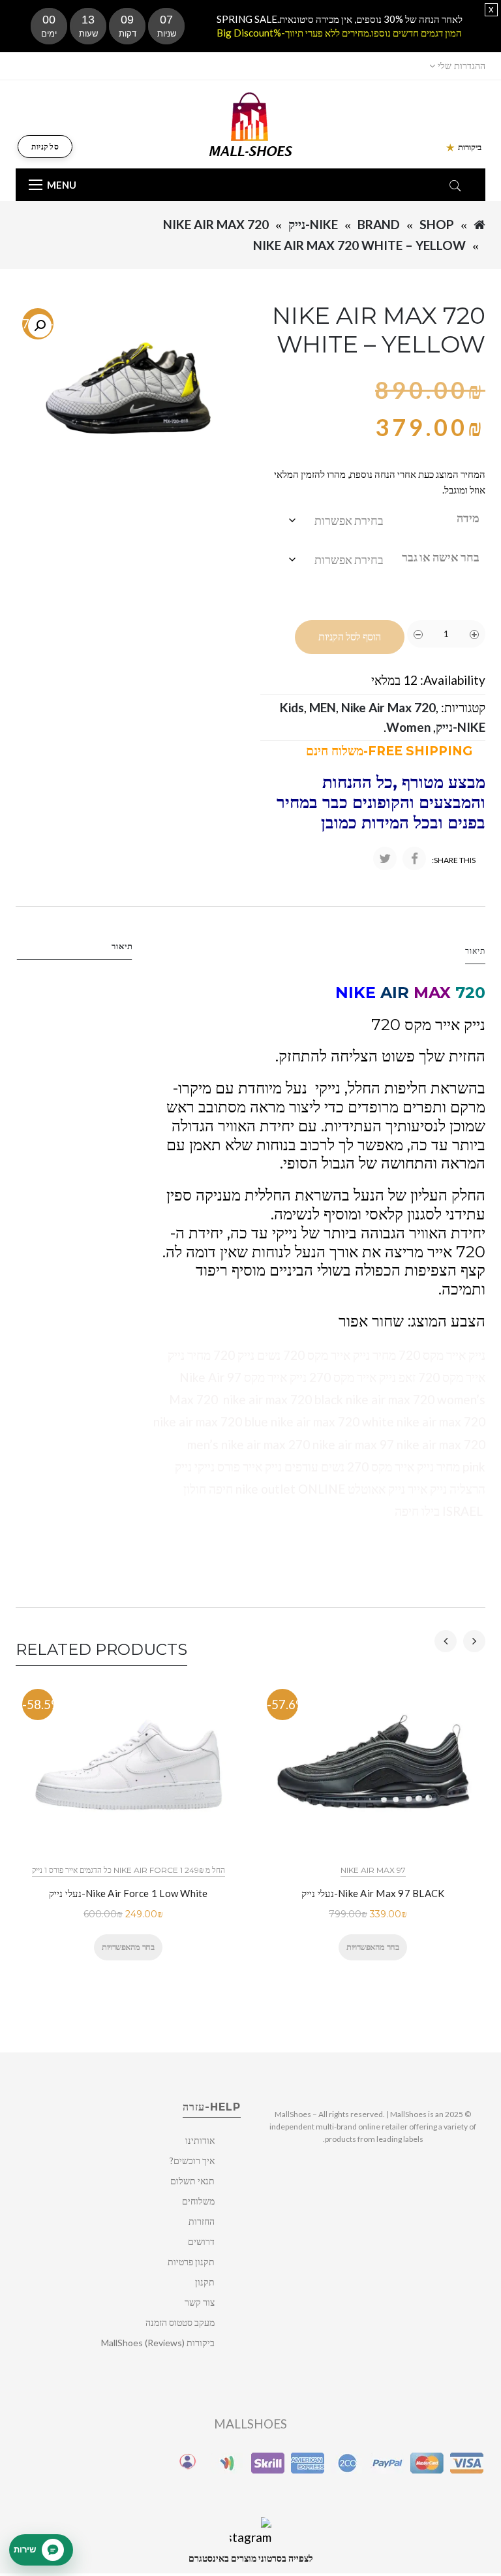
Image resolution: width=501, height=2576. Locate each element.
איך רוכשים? (192, 2160)
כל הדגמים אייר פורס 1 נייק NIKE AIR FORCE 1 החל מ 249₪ (129, 1870)
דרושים (201, 2241)
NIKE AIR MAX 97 (373, 1870)
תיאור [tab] (122, 946)
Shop (437, 224)
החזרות (202, 2221)
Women (408, 727)
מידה (468, 518)
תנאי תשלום (192, 2181)
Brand (379, 224)
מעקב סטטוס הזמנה (180, 2322)
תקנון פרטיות (191, 2262)
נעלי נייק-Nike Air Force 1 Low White (129, 1893)
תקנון (205, 2282)
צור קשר (200, 2302)
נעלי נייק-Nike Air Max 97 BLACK (373, 1893)
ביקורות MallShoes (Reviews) (158, 2343)
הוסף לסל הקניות (350, 637)
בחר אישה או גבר (441, 557)
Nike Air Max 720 (216, 224)
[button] (40, 326)
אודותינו (200, 2140)
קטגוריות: (463, 707)
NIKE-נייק (313, 224)
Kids (292, 707)
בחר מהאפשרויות (128, 1947)
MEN (323, 707)
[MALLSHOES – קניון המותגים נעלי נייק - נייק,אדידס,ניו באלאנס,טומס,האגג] (251, 123)
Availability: (453, 680)
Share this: (454, 860)
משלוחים (198, 2201)
